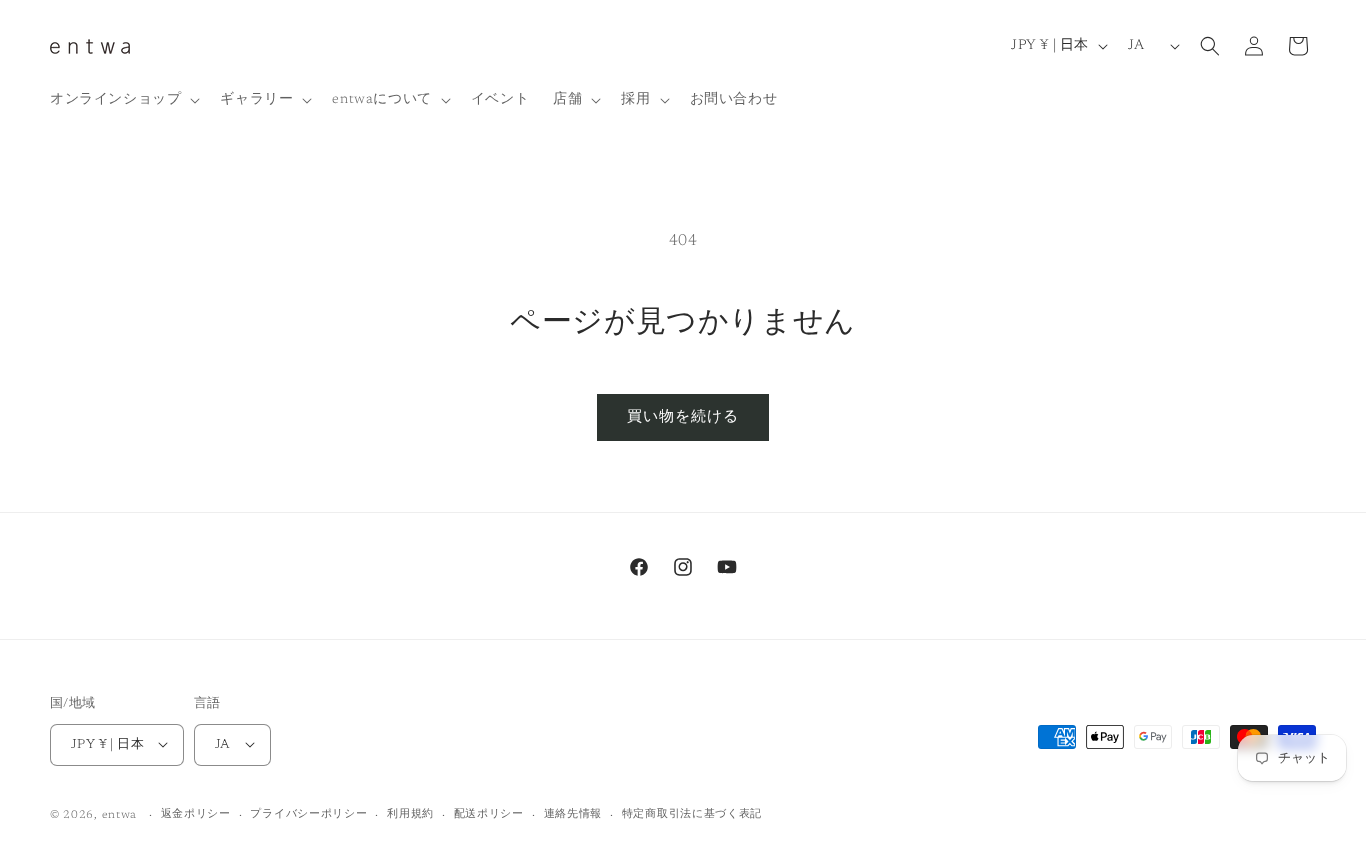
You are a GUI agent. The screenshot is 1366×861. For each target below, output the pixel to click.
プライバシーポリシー (308, 813)
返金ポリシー (196, 813)
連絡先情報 (573, 813)
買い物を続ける (683, 417)
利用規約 (410, 813)
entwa (120, 814)
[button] (123, 100)
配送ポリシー (489, 813)
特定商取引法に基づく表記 (692, 813)
